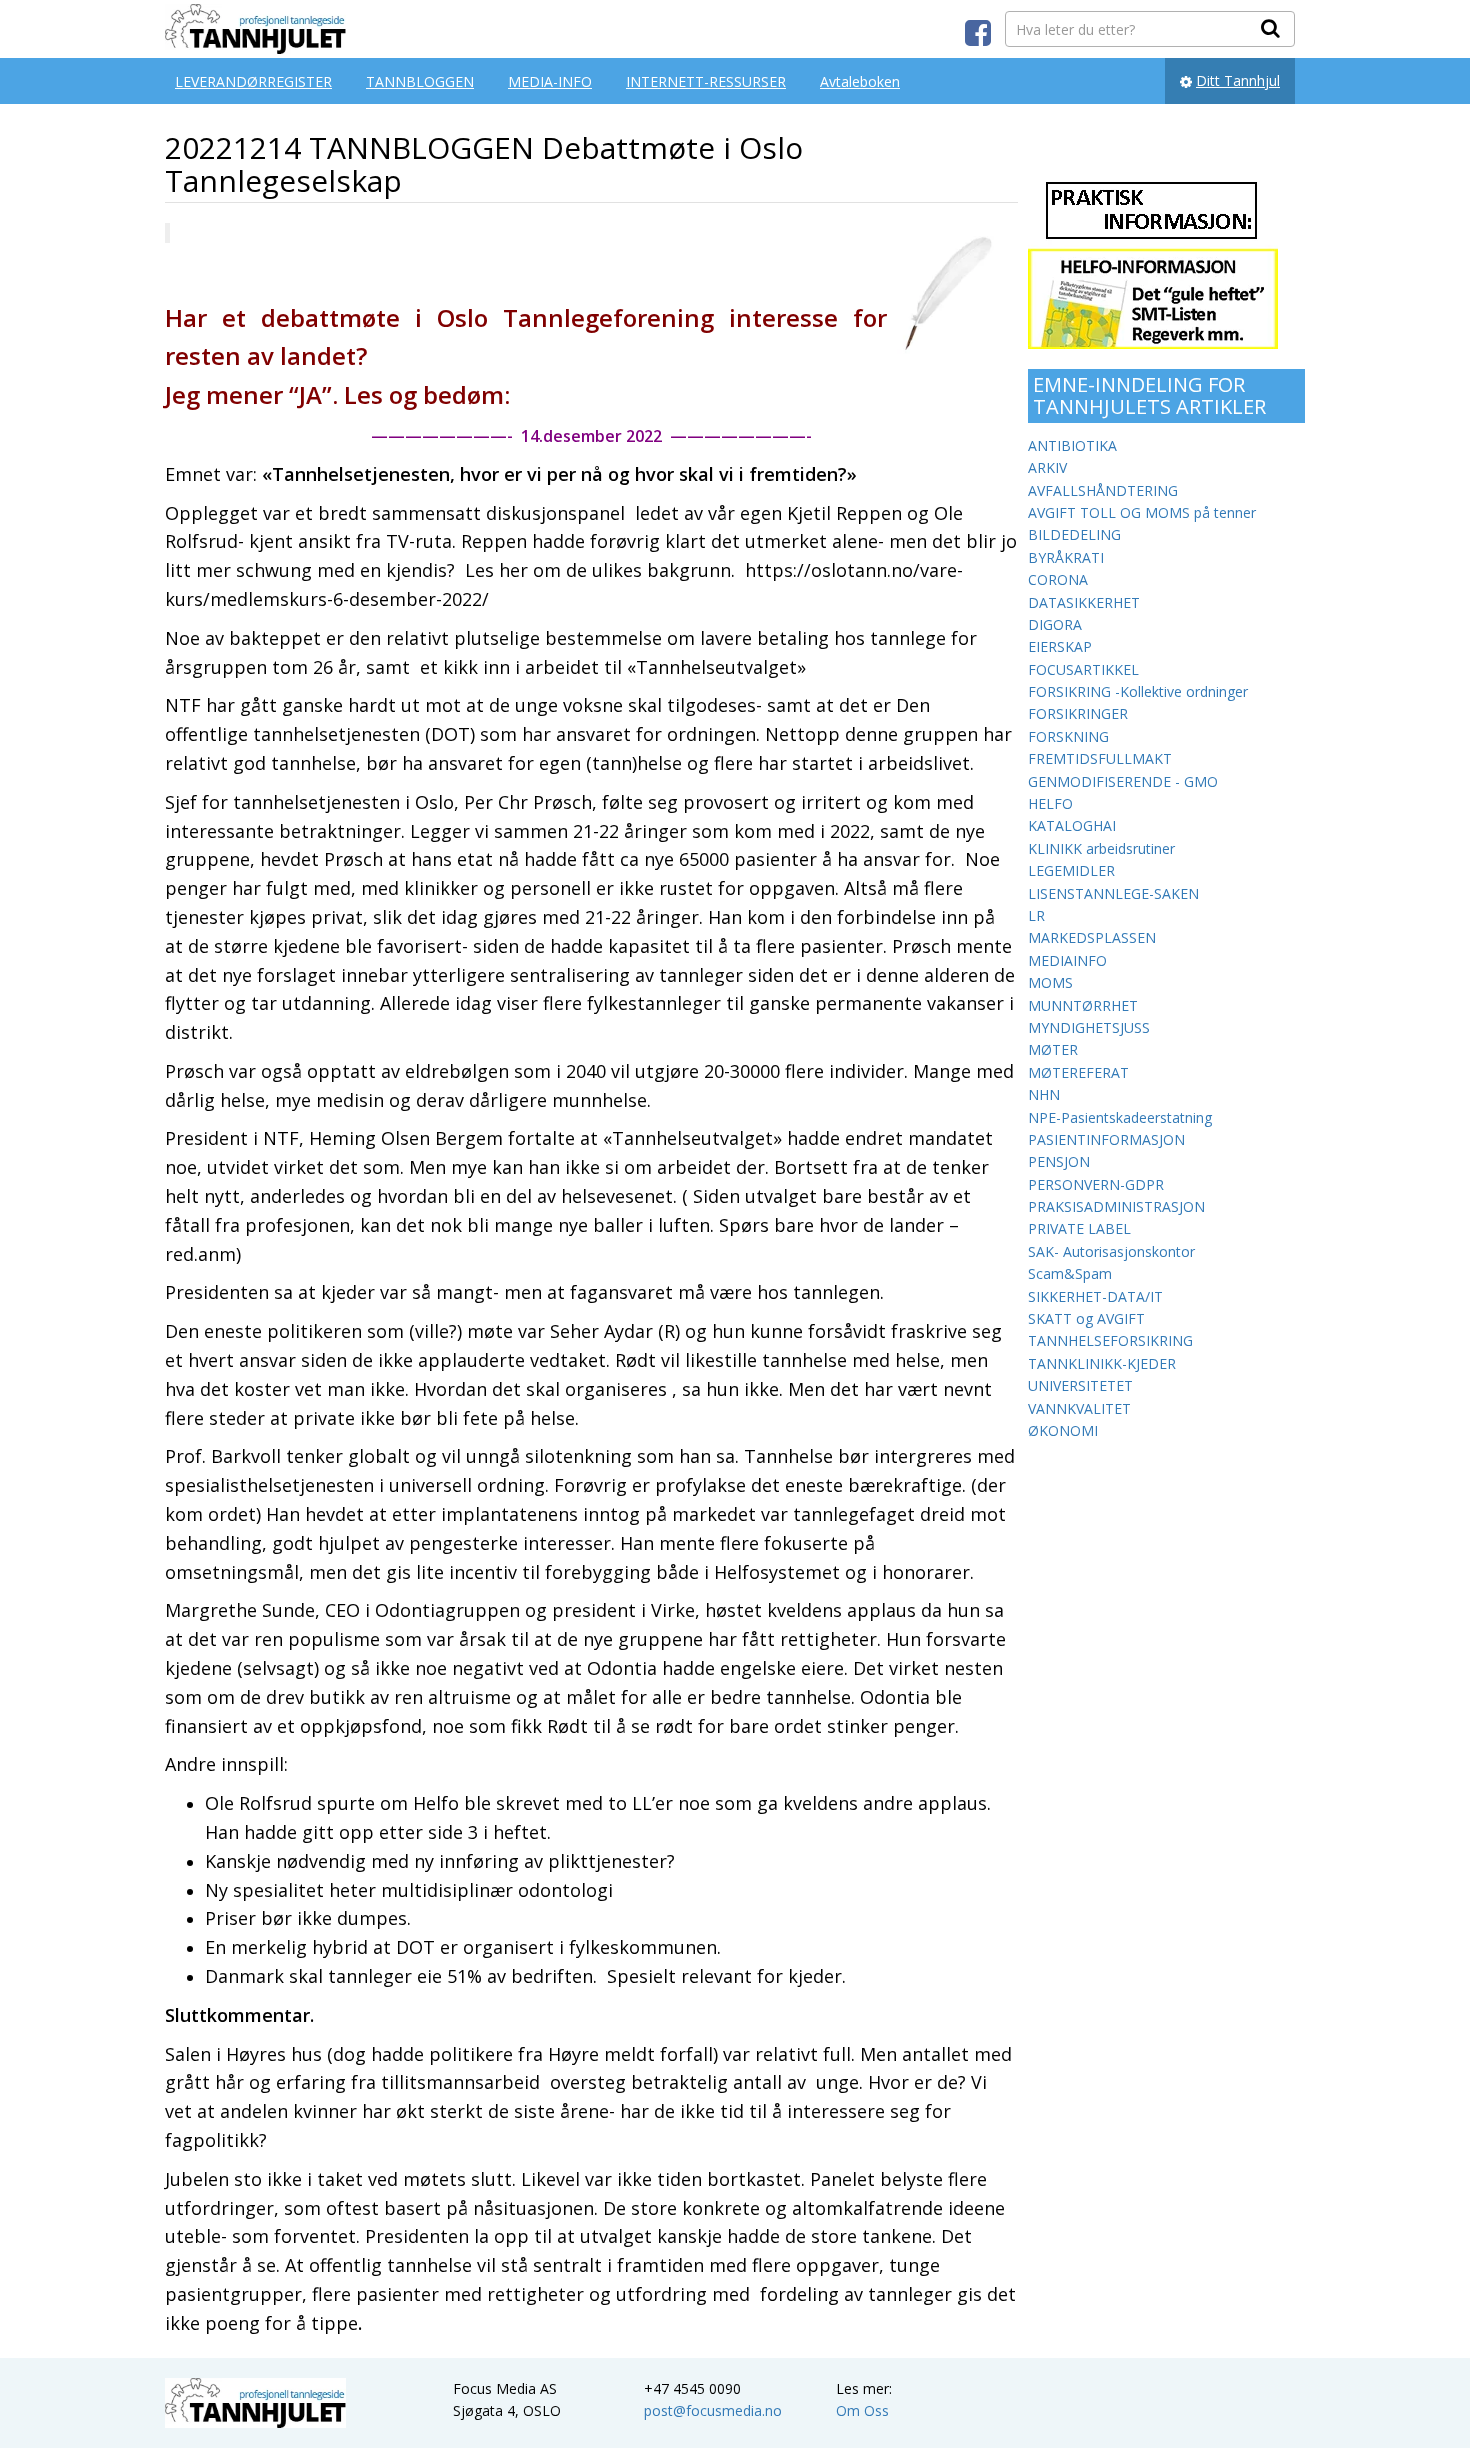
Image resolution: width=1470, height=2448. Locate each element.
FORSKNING (1068, 736)
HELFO (1050, 803)
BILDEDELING (1074, 534)
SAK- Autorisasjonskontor (1111, 1251)
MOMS (1050, 982)
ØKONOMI (1063, 1430)
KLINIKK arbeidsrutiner (1101, 848)
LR (1036, 915)
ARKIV (1047, 467)
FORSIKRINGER (1078, 713)
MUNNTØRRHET (1083, 1005)
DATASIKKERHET (1084, 602)
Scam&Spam (1070, 1273)
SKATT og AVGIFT (1086, 1318)
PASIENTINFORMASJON (1106, 1139)
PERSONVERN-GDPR (1096, 1184)
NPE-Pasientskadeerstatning (1120, 1117)
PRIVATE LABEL (1079, 1228)
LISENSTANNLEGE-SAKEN (1113, 893)
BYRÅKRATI (1066, 557)
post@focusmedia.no (713, 2410)
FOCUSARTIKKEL (1083, 669)
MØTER (1053, 1049)
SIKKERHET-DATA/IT (1095, 1296)
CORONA (1058, 579)
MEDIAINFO (1067, 960)
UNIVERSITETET (1080, 1385)
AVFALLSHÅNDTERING (1103, 490)
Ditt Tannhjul (1238, 80)
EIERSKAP (1060, 646)
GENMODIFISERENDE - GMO (1123, 781)
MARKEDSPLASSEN (1092, 937)
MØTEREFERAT (1078, 1072)
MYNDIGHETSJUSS (1089, 1027)
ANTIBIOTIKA (1072, 445)
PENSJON (1059, 1161)
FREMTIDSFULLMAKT (1100, 758)
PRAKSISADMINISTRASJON (1116, 1206)
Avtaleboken (860, 81)
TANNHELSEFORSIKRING (1110, 1340)
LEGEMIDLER (1071, 870)
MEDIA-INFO (550, 81)
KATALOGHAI (1072, 825)
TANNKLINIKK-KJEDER (1102, 1363)
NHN (1044, 1094)
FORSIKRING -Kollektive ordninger (1138, 691)
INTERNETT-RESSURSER (706, 81)
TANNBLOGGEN (420, 81)
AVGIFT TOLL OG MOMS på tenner (1142, 512)
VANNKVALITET (1079, 1408)
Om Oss (862, 2410)
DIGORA (1055, 624)
